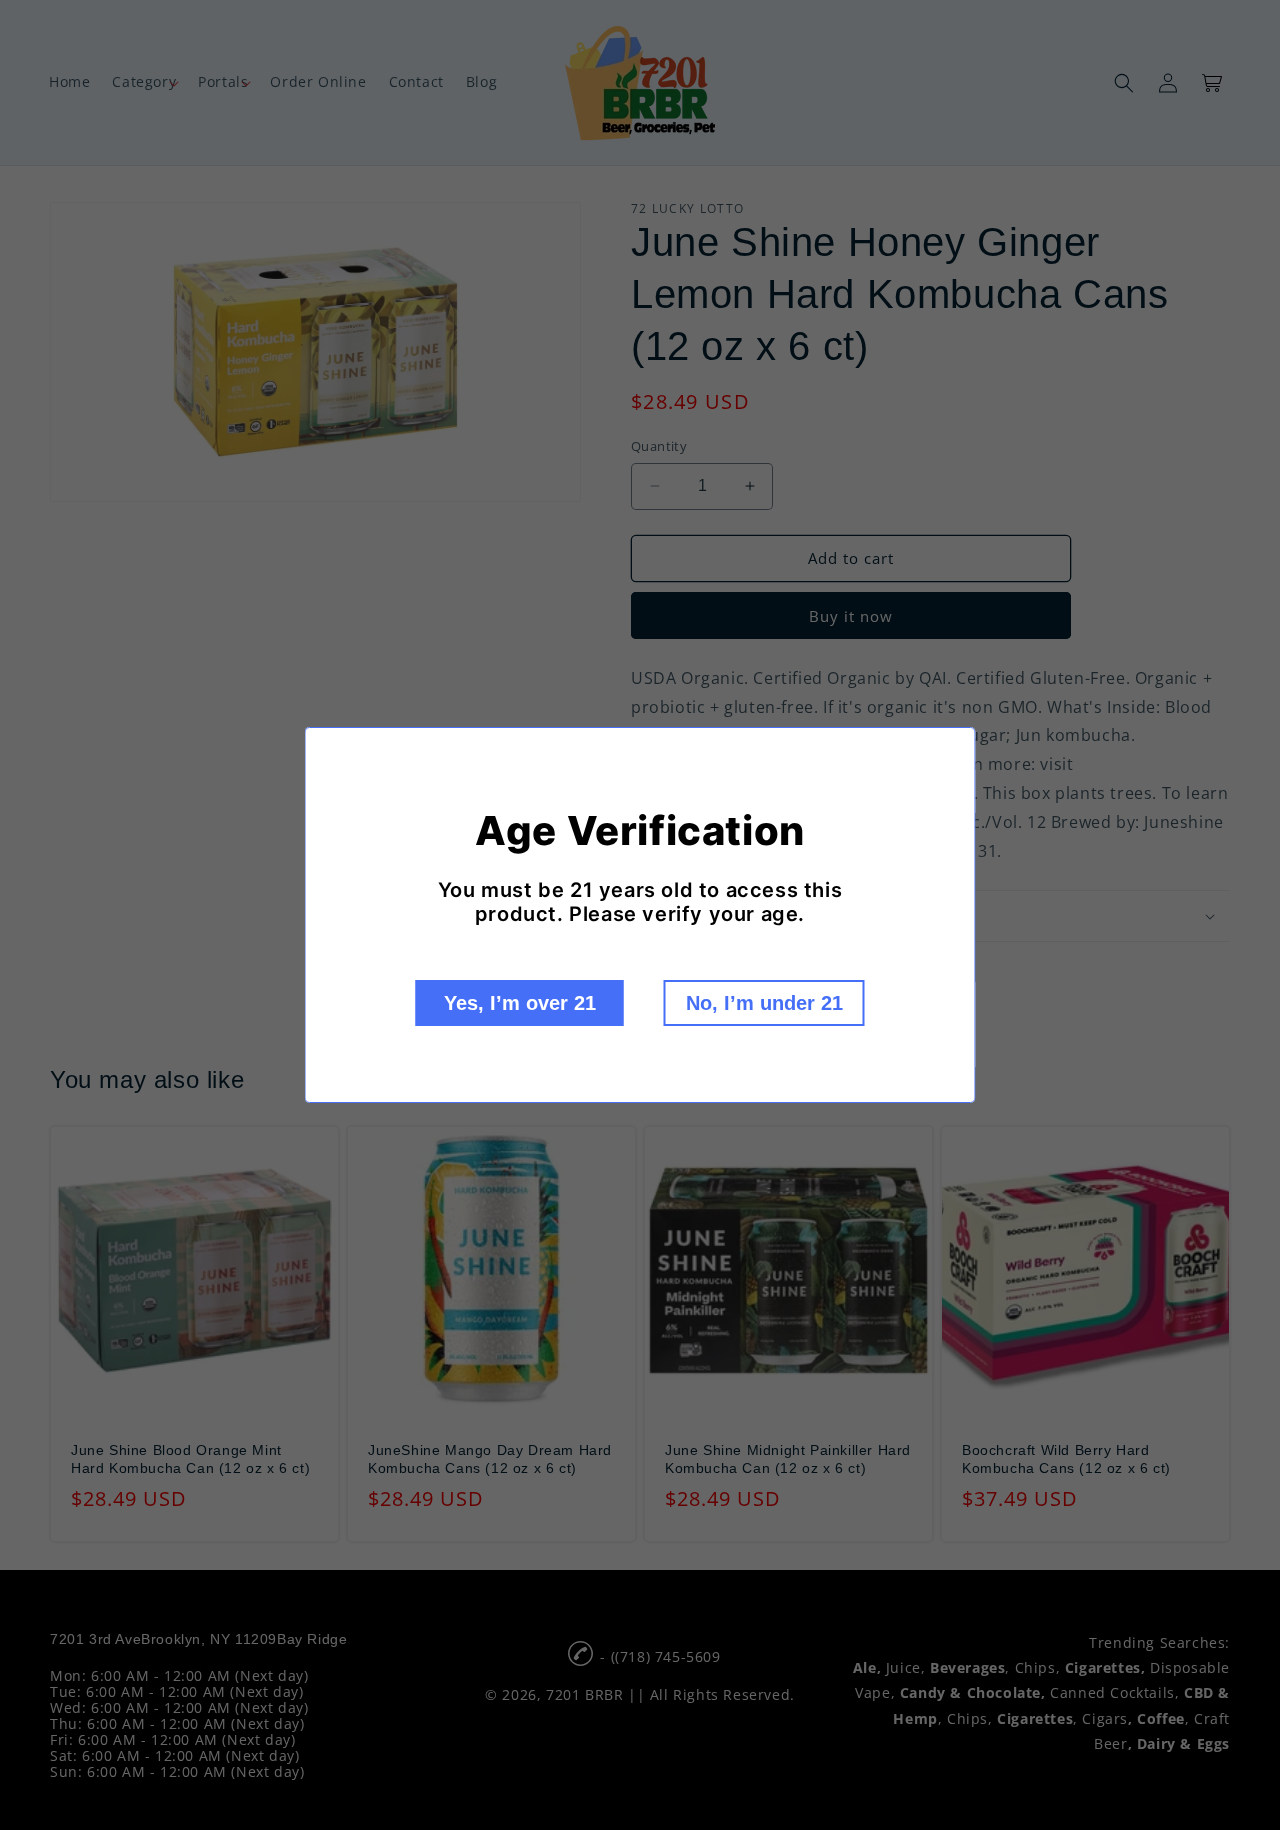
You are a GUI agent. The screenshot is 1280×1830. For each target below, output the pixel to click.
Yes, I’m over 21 (520, 1003)
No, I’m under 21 (764, 1003)
